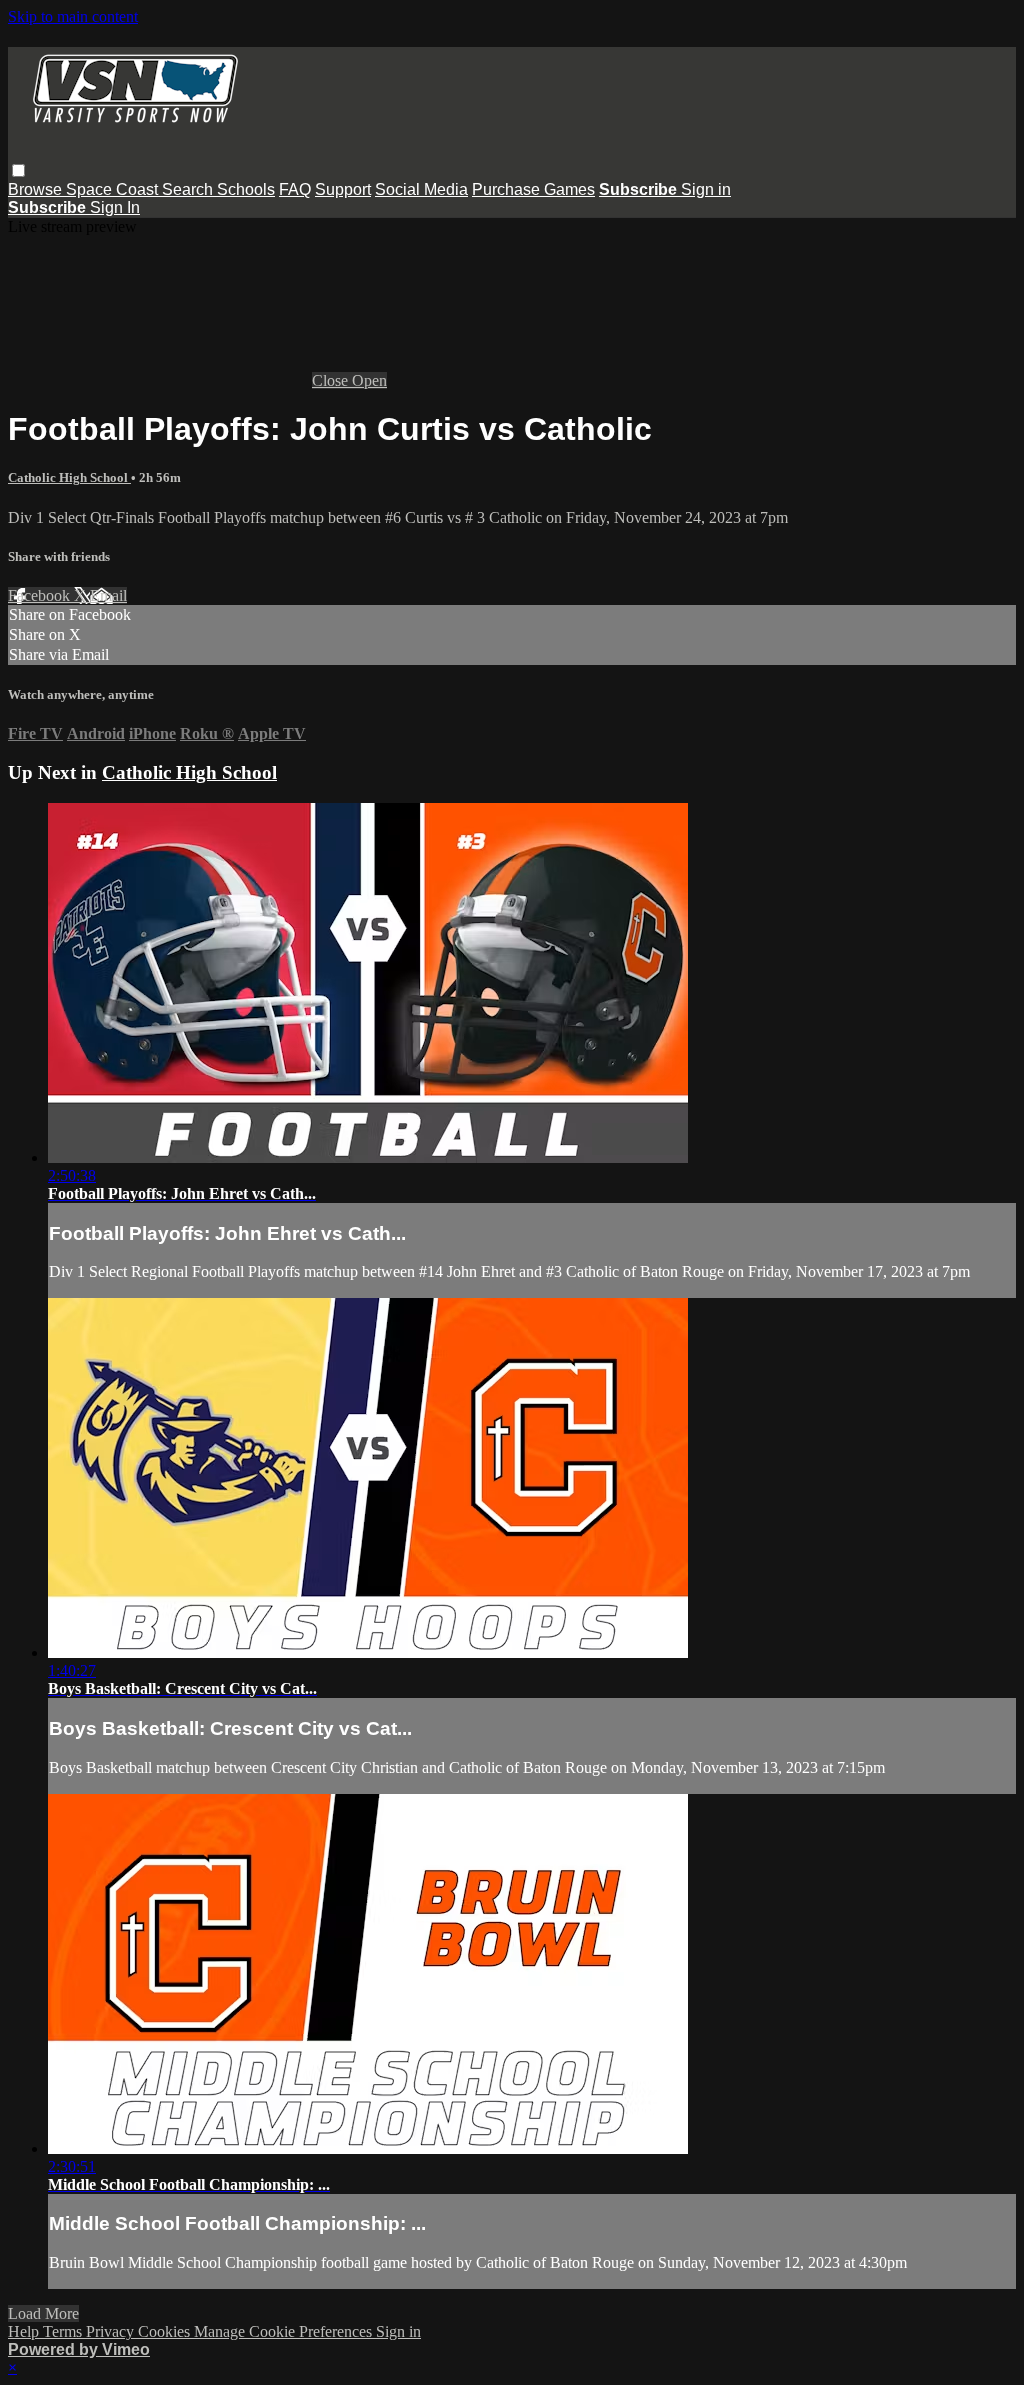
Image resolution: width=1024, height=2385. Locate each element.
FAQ (295, 189)
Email (108, 595)
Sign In (115, 207)
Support (343, 189)
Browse (37, 189)
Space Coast (114, 189)
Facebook (41, 595)
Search (189, 189)
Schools (246, 189)
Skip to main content (73, 16)
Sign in (706, 189)
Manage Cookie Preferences (285, 2331)
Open (369, 380)
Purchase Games (533, 189)
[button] (18, 170)
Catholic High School (69, 477)
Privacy (112, 2331)
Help (25, 2331)
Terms (64, 2331)
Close (332, 380)
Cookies (166, 2331)
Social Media (421, 189)
